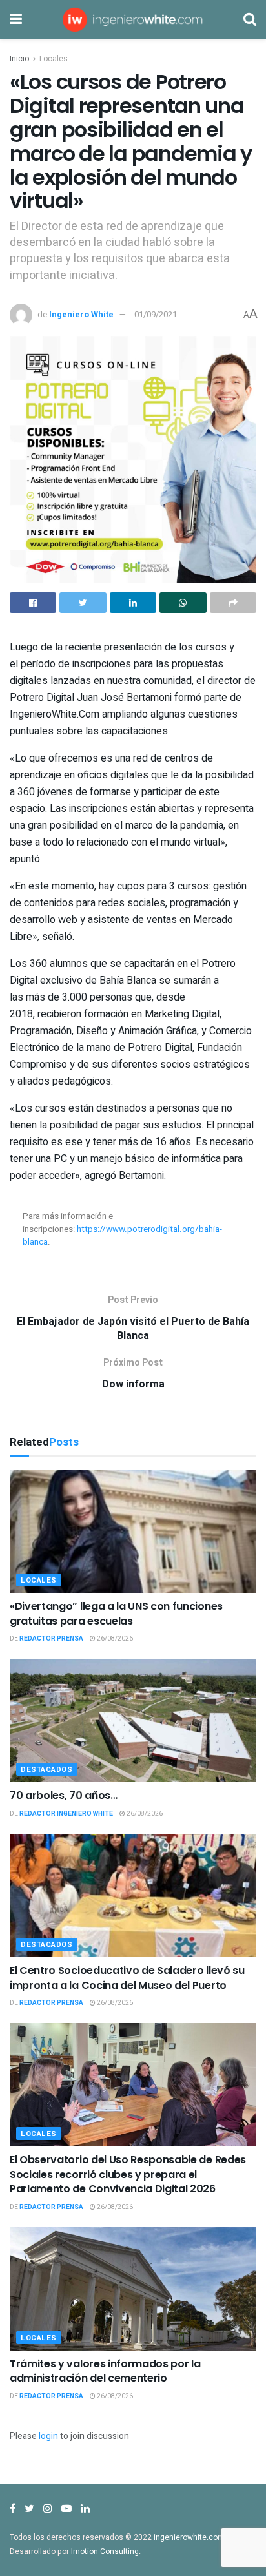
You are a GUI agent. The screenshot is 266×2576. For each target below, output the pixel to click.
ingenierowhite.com (189, 2537)
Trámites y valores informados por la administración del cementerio (105, 2371)
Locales (54, 59)
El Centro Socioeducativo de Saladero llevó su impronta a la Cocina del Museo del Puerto (127, 1978)
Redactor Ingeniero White (66, 1814)
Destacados (47, 1770)
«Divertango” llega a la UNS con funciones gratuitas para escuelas (116, 1613)
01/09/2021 (156, 314)
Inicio (19, 59)
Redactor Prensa (51, 1639)
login (48, 2436)
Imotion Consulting (105, 2551)
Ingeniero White (81, 314)
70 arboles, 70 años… (64, 1795)
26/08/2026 (114, 1639)
